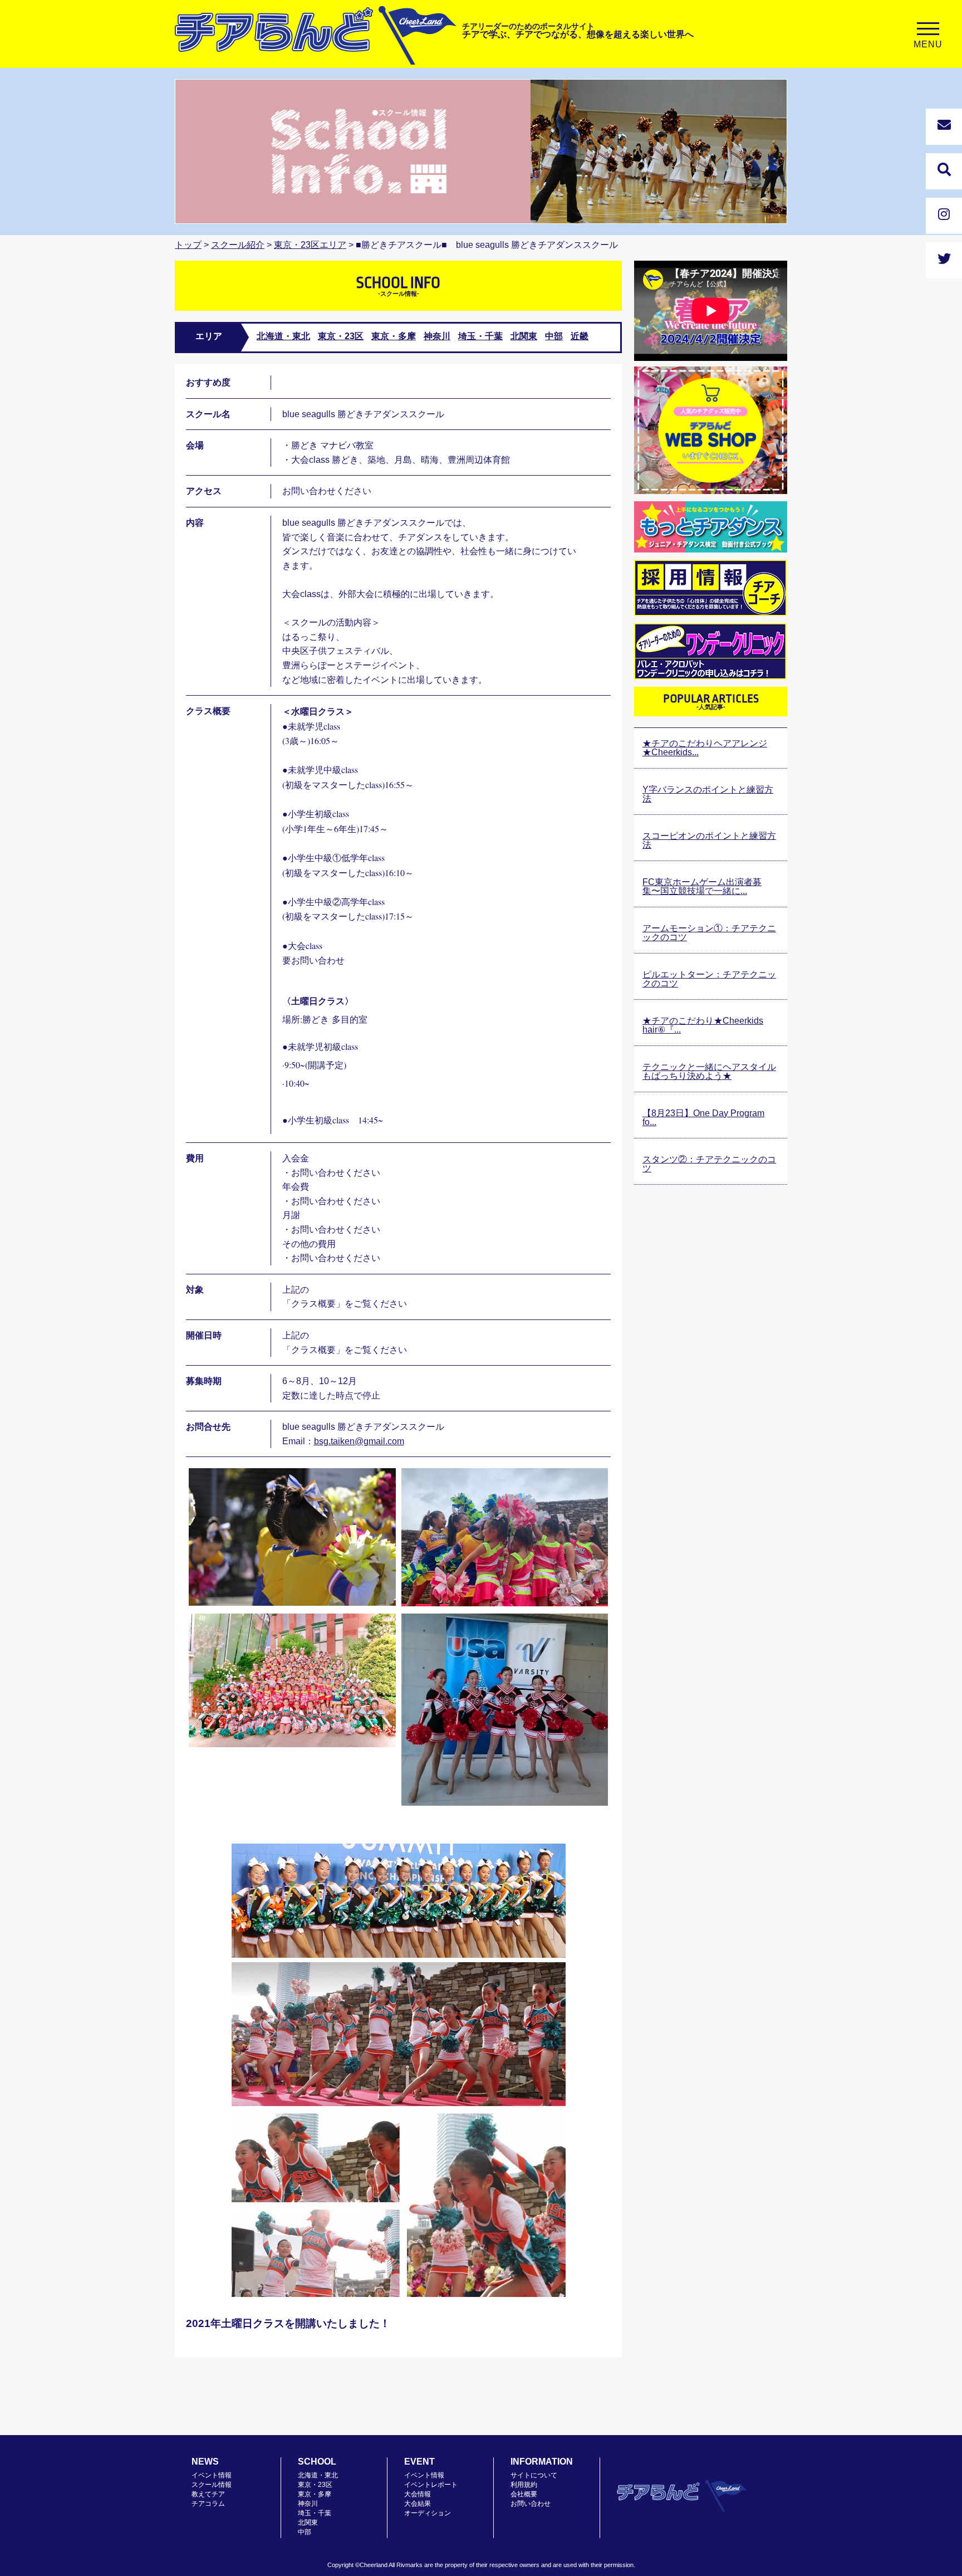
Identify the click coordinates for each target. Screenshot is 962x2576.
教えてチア (208, 2494)
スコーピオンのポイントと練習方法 (709, 840)
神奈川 (437, 336)
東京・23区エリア (310, 245)
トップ (188, 245)
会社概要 (524, 2494)
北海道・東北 (283, 336)
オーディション (428, 2513)
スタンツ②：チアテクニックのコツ (709, 1164)
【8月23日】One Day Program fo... (703, 1118)
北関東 (524, 336)
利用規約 (524, 2485)
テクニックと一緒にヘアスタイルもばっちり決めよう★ (709, 1071)
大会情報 (418, 2494)
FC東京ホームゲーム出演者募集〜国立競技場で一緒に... (702, 886)
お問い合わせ (531, 2504)
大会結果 (418, 2504)
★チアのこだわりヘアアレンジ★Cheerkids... (705, 748)
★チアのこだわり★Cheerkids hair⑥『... (703, 1025)
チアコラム (208, 2504)
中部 (554, 336)
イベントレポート (431, 2485)
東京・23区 (341, 336)
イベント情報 (212, 2475)
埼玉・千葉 (480, 336)
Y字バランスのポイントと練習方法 (708, 794)
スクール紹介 (238, 245)
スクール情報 (212, 2485)
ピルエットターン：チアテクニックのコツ (709, 979)
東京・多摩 (394, 336)
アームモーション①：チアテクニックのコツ (709, 933)
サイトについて (534, 2475)
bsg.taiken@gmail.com (359, 1441)
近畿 (580, 336)
